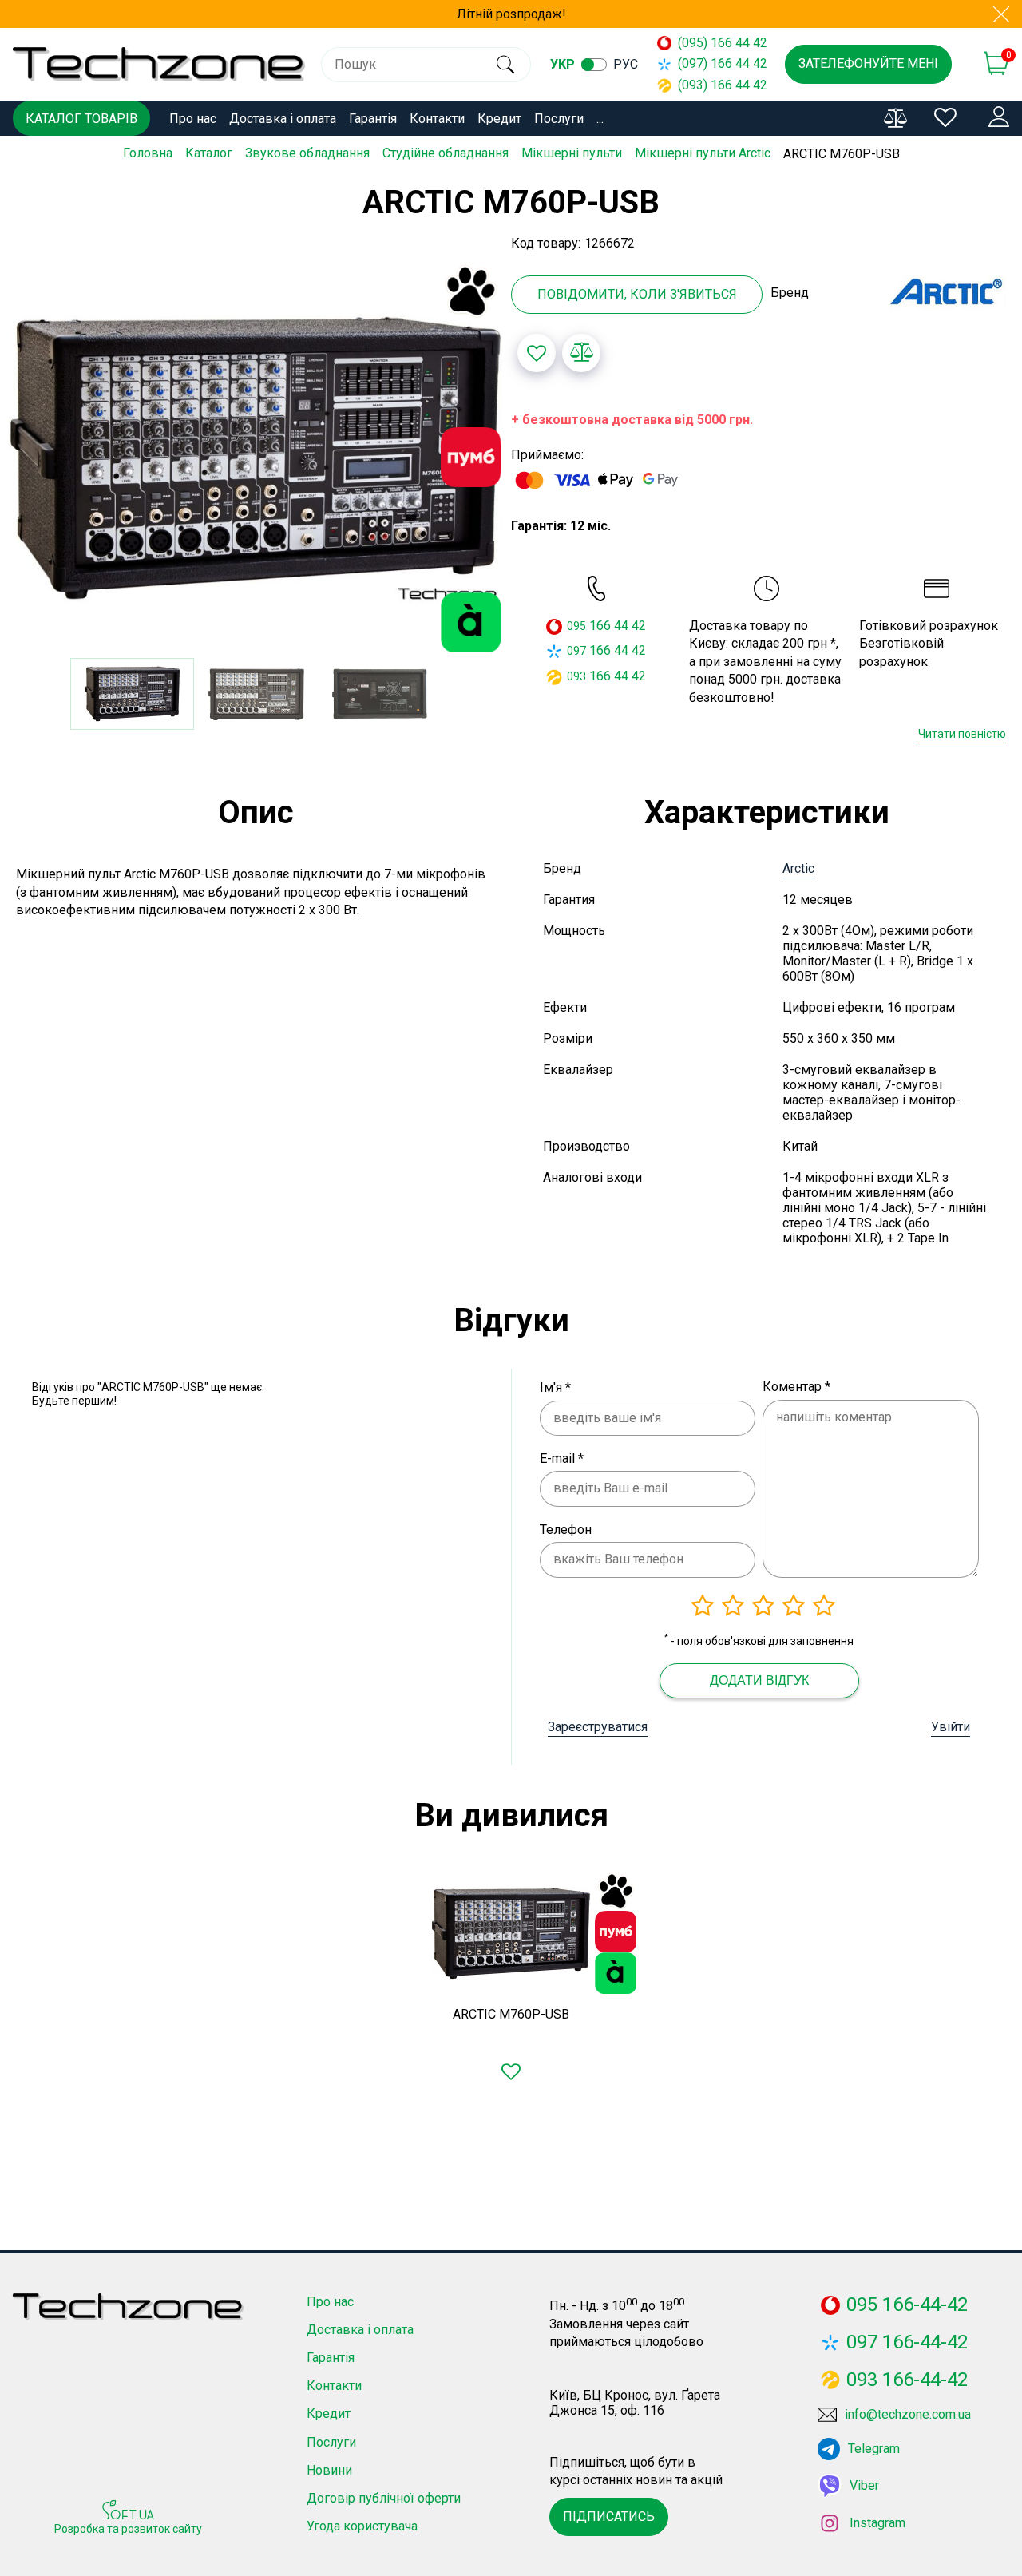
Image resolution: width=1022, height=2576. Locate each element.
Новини (329, 2470)
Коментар (796, 1387)
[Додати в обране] (537, 353)
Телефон (566, 1530)
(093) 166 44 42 (715, 85)
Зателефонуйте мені (868, 63)
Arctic (798, 868)
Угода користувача (362, 2526)
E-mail (562, 1458)
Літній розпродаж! (511, 14)
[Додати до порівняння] (581, 353)
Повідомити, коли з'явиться (637, 294)
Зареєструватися (598, 1727)
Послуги (559, 119)
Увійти (951, 1727)
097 (576, 651)
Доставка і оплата (283, 119)
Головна (148, 153)
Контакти (437, 119)
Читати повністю (962, 734)
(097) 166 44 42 (715, 63)
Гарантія (373, 119)
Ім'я (555, 1387)
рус (626, 64)
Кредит (499, 119)
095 (576, 626)
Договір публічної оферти (384, 2498)
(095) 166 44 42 (715, 43)
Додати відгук (759, 1680)
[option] (255, 458)
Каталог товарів (81, 119)
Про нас (193, 119)
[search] (505, 65)
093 (576, 676)
